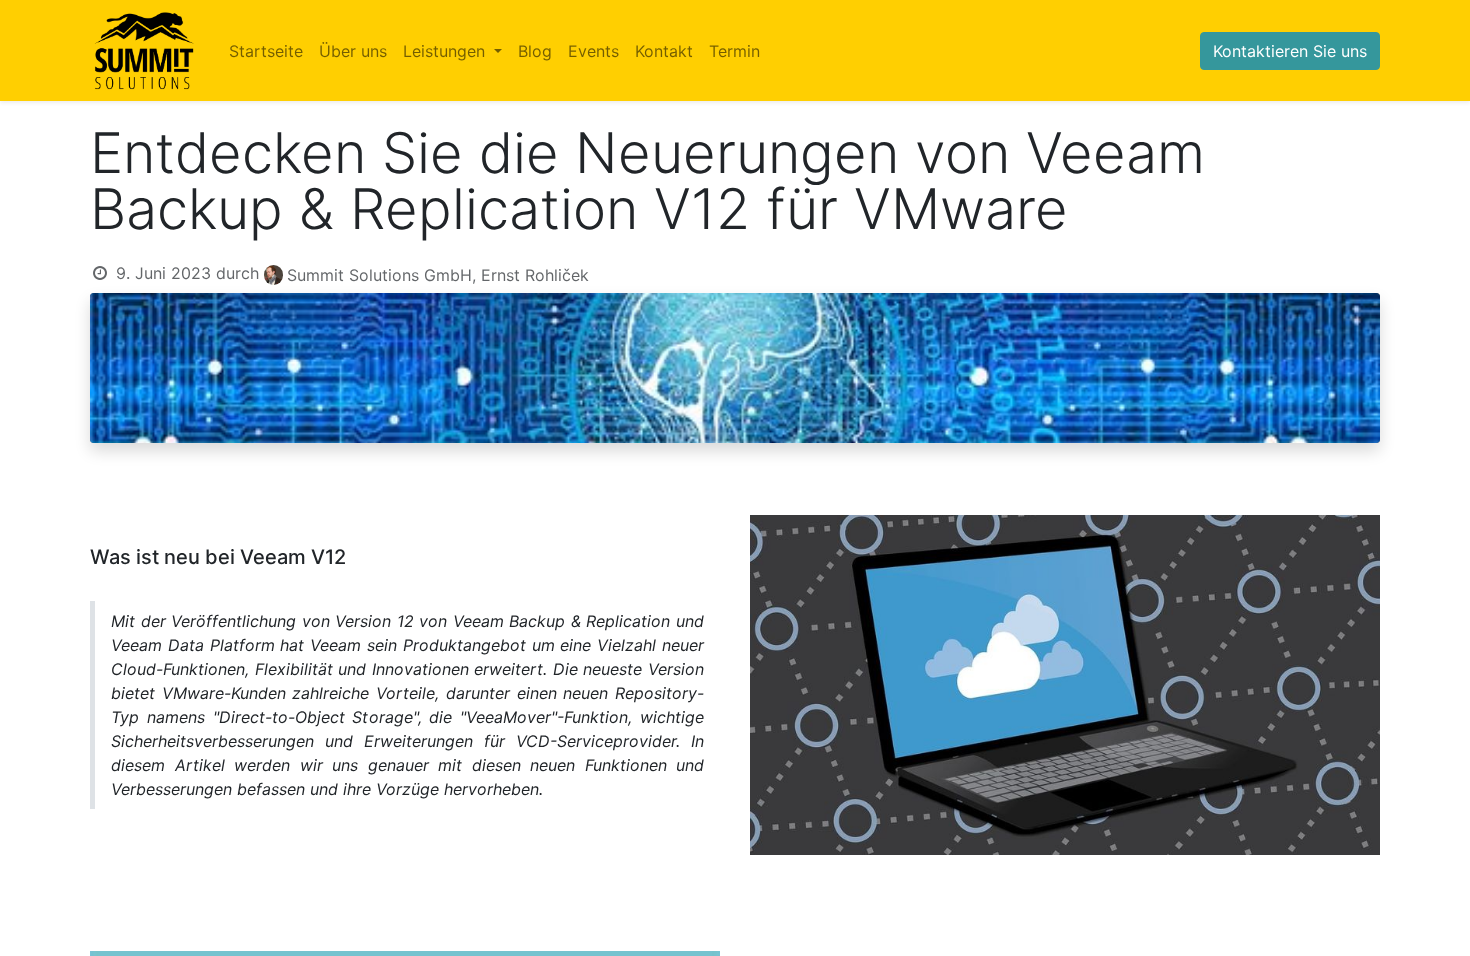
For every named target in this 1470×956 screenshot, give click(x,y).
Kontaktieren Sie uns (1290, 51)
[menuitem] (266, 51)
